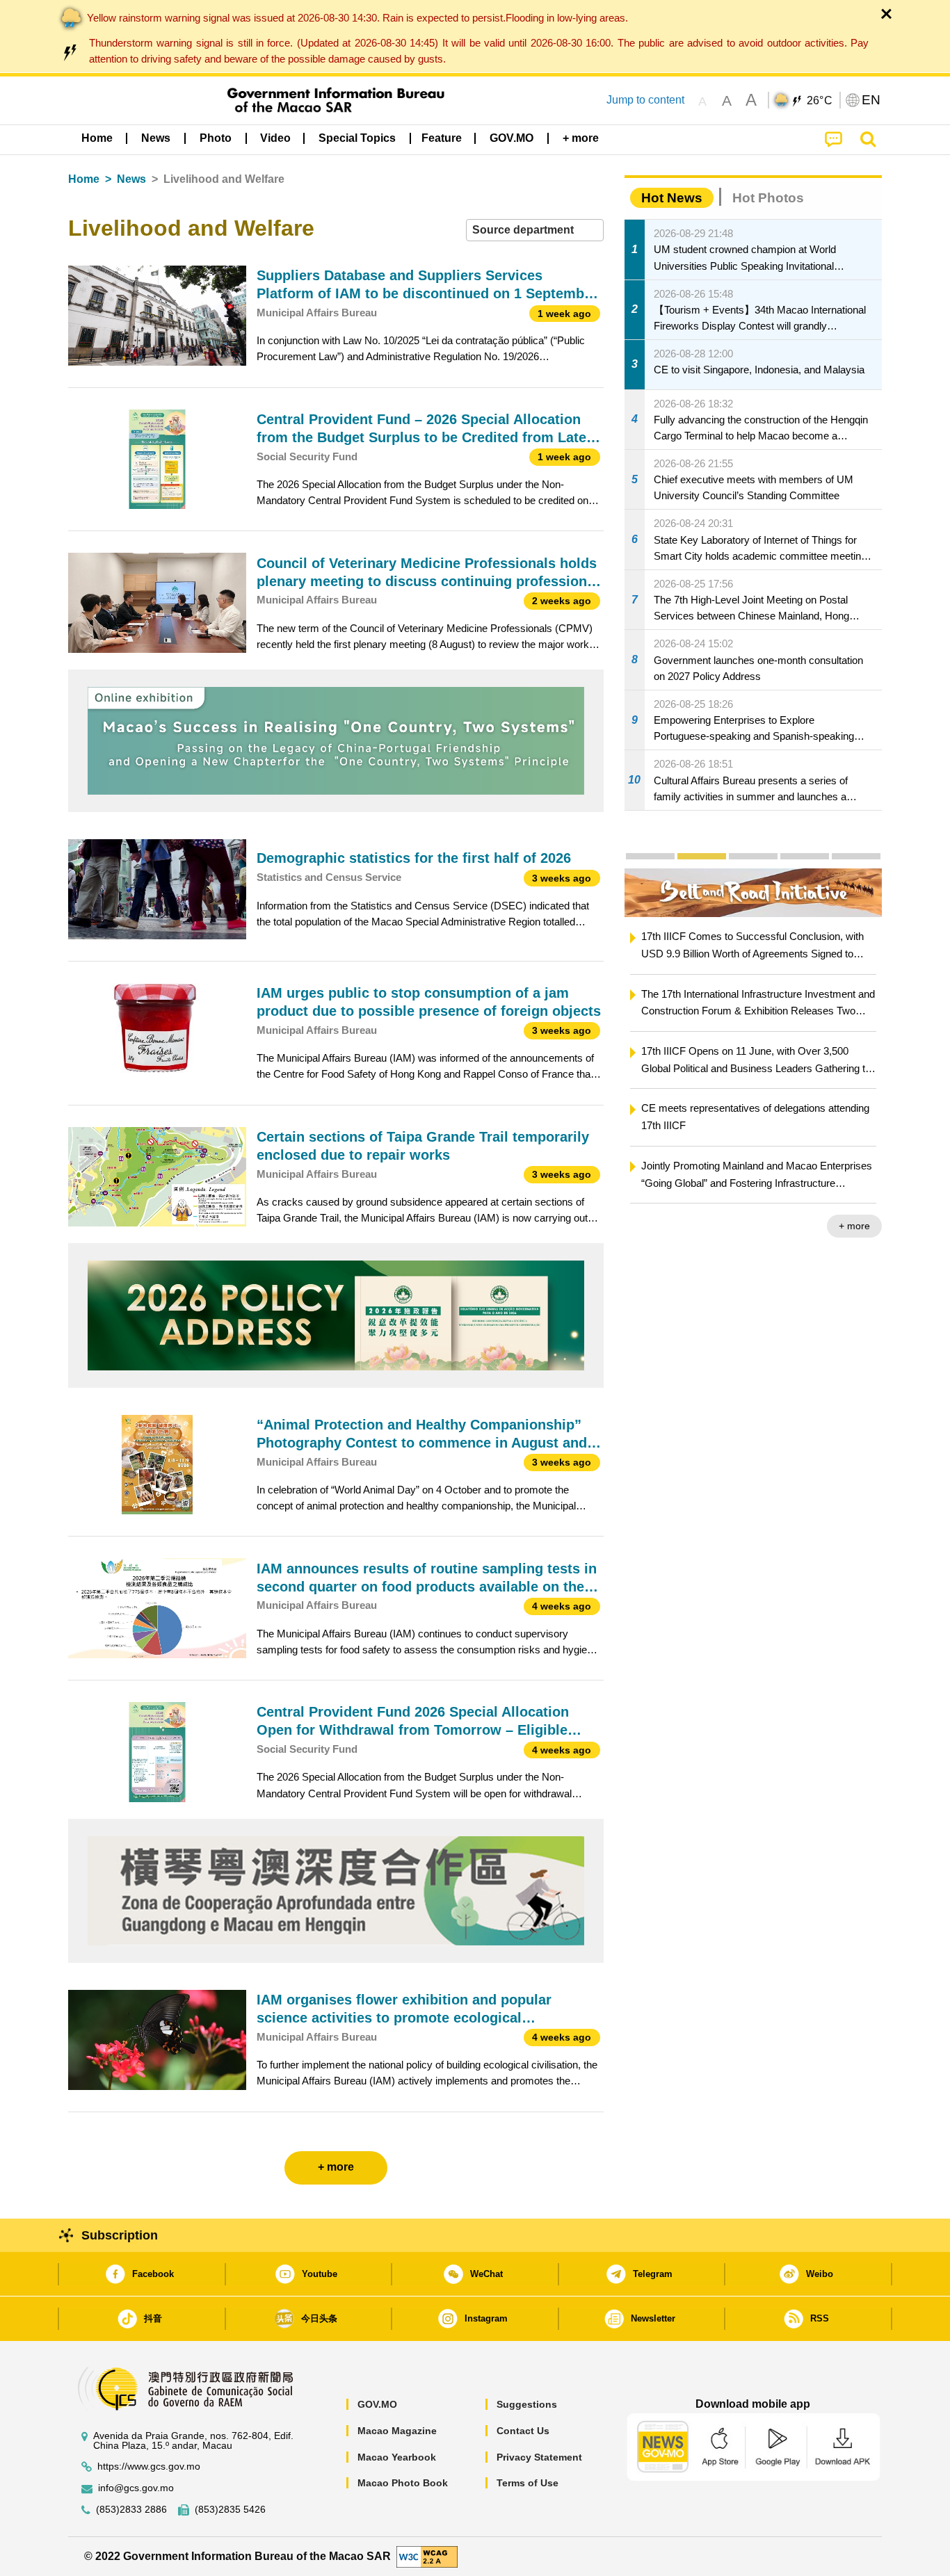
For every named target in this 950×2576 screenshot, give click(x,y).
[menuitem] (156, 138)
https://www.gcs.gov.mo (149, 2466)
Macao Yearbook (397, 2457)
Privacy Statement (539, 2457)
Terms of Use (528, 2483)
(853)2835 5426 (230, 2510)
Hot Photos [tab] (768, 198)
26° (820, 101)
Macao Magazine (397, 2431)
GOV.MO (377, 2404)
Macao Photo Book (403, 2483)
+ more (711, 1226)
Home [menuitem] (97, 138)
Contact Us (523, 2431)
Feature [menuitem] (442, 138)
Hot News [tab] (672, 198)
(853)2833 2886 (131, 2510)
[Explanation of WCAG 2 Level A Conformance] (427, 2555)
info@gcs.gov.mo (136, 2488)
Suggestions (527, 2404)
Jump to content (645, 100)
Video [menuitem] (275, 138)
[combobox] (535, 230)
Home (84, 179)
